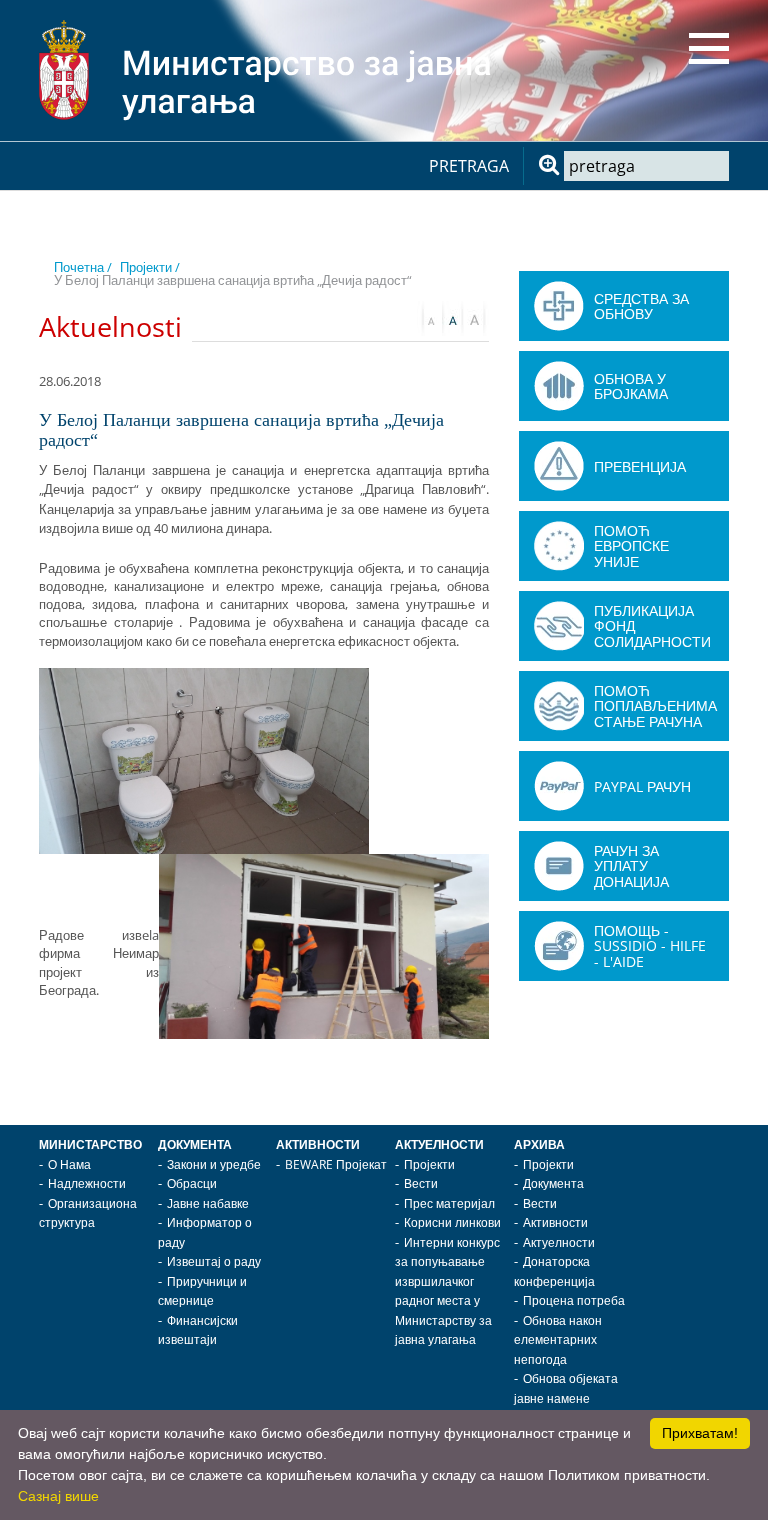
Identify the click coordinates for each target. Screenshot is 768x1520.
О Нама (69, 1164)
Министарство (90, 1144)
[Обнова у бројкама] (559, 386)
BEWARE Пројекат (336, 1164)
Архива (539, 1144)
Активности (318, 1144)
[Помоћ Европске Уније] (559, 546)
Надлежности (87, 1183)
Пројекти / (150, 267)
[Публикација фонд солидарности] (559, 626)
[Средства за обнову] (559, 306)
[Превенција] (559, 466)
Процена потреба (574, 1300)
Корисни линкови (452, 1222)
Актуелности (439, 1144)
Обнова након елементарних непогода (558, 1340)
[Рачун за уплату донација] (559, 866)
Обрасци (192, 1183)
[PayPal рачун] (559, 786)
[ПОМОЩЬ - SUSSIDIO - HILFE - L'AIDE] (559, 946)
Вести (421, 1183)
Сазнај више (58, 1496)
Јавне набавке (208, 1203)
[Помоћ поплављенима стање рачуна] (559, 706)
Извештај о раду (214, 1261)
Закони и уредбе (214, 1164)
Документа (195, 1144)
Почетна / (83, 267)
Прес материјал (449, 1203)
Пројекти (429, 1164)
